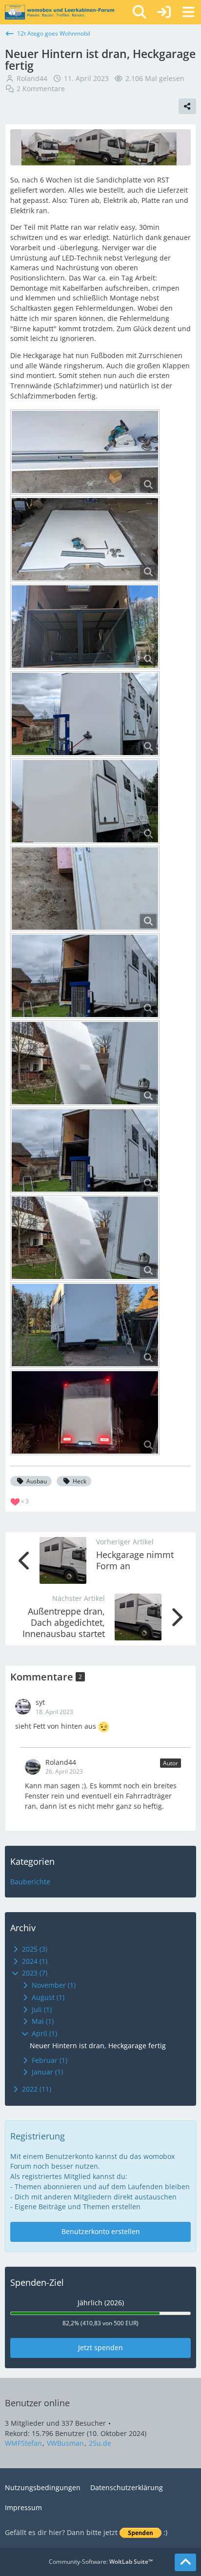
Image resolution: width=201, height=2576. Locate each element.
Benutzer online (37, 2403)
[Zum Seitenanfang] (185, 2562)
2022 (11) (36, 2089)
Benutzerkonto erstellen (101, 2231)
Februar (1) (49, 2060)
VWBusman (65, 2443)
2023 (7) (34, 1973)
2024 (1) (34, 1961)
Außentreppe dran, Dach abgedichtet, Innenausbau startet (64, 1622)
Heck (80, 1481)
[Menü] (188, 12)
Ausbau (37, 1481)
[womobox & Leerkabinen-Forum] (60, 12)
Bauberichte (30, 1882)
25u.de (100, 2443)
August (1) (47, 1997)
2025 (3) (34, 1949)
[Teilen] (187, 106)
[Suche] (140, 12)
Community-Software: (101, 2562)
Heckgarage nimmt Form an (135, 1560)
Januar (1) (46, 2072)
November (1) (53, 1985)
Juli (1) (41, 2009)
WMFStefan (23, 2443)
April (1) (43, 2033)
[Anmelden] (164, 12)
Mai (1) (42, 2021)
